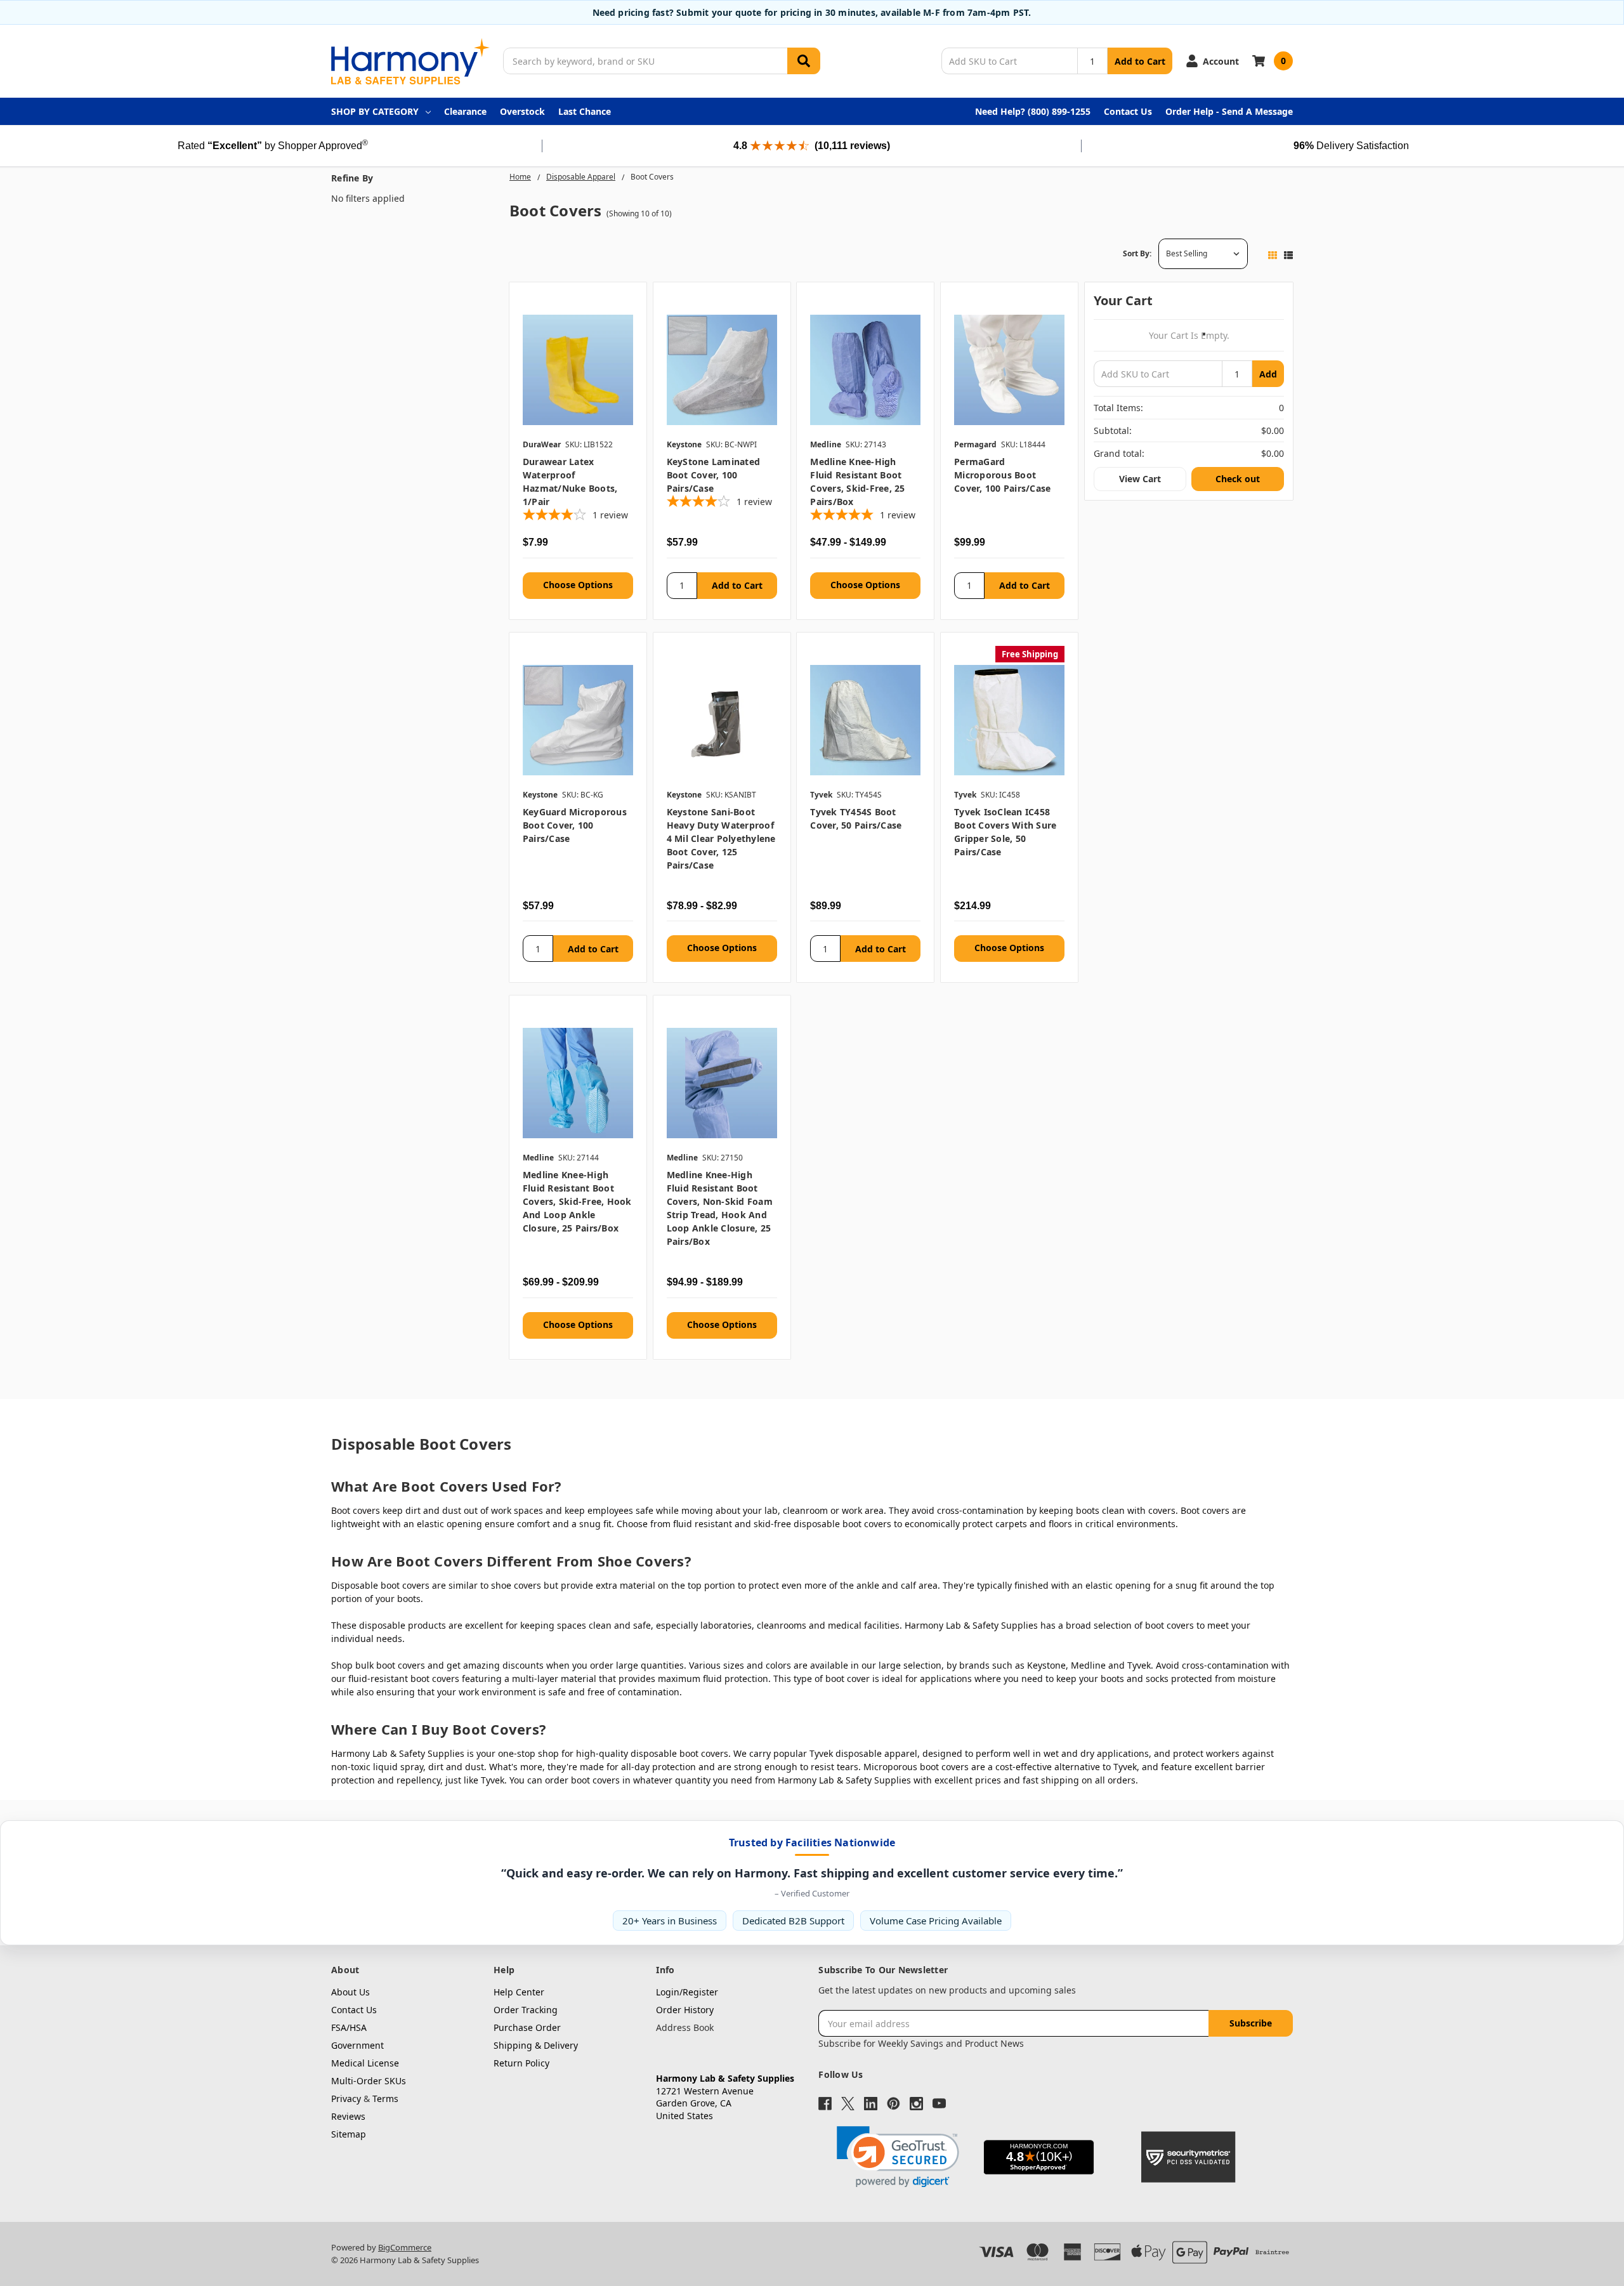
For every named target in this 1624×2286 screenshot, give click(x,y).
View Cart (1140, 479)
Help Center (519, 1992)
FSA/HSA (349, 2027)
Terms (385, 2099)
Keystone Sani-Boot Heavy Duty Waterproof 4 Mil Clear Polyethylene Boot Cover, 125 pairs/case (721, 838)
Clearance (465, 111)
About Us (350, 1992)
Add (1268, 374)
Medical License (365, 2063)
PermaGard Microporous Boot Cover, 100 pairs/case (1002, 475)
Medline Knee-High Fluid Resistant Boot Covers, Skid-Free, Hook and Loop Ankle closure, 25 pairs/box (577, 1201)
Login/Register (687, 1992)
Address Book (685, 2027)
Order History (685, 2010)
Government (357, 2045)
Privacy (346, 2099)
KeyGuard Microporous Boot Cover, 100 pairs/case (575, 825)
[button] (898, 2157)
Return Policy (521, 2063)
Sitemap (349, 2134)
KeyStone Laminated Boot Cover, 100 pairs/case (714, 475)
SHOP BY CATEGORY (375, 111)
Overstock (522, 111)
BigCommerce (405, 2247)
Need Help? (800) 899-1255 (1033, 111)
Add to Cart (1140, 61)
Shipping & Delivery (536, 2045)
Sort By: (1137, 253)
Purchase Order (527, 2027)
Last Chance (585, 111)
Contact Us (1128, 111)
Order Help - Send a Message (1229, 111)
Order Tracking (526, 2010)
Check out (1238, 479)
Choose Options (578, 585)
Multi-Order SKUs (369, 2081)
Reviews (348, 2116)
